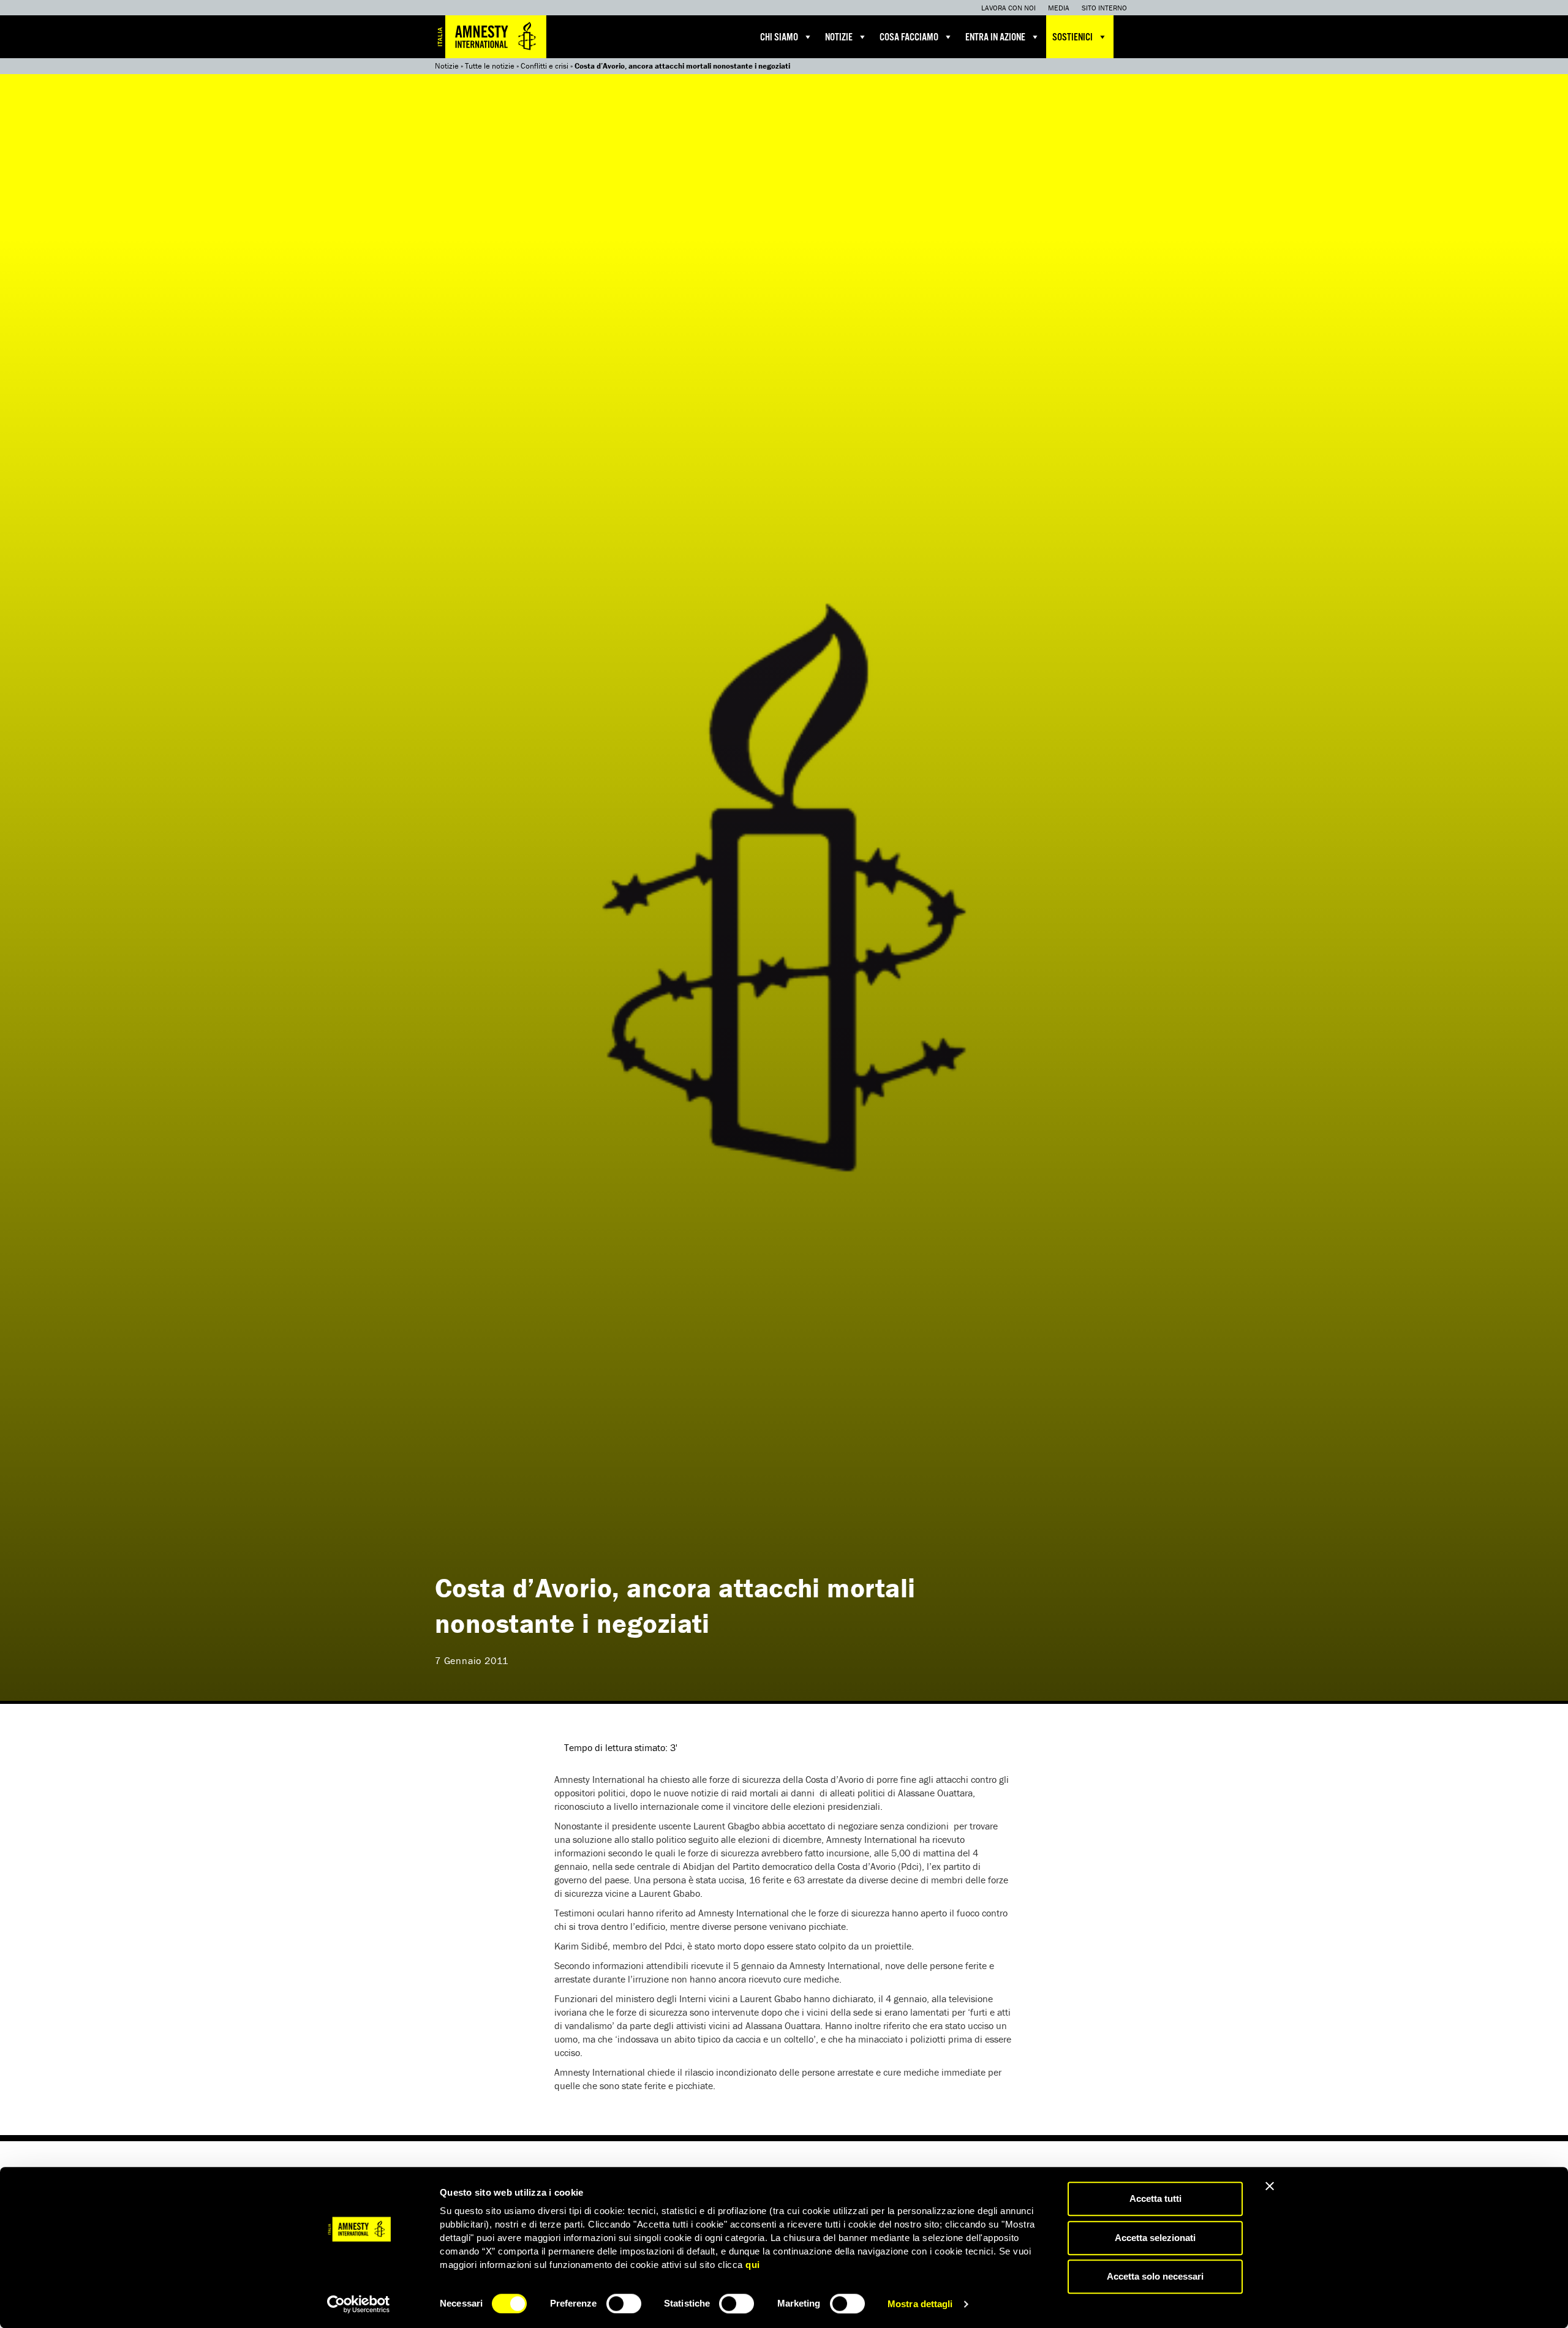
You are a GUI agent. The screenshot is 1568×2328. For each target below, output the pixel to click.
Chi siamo (779, 38)
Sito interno (1104, 8)
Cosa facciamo (909, 38)
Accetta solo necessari (1155, 2276)
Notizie (839, 38)
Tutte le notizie (490, 66)
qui (753, 2265)
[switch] (624, 2304)
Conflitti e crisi (545, 66)
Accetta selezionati (1155, 2238)
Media (1059, 8)
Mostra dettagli (920, 2304)
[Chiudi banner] (1270, 2186)
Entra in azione (995, 38)
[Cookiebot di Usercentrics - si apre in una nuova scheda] (359, 2304)
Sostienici (1072, 38)
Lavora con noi (1008, 8)
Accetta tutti (1155, 2198)
